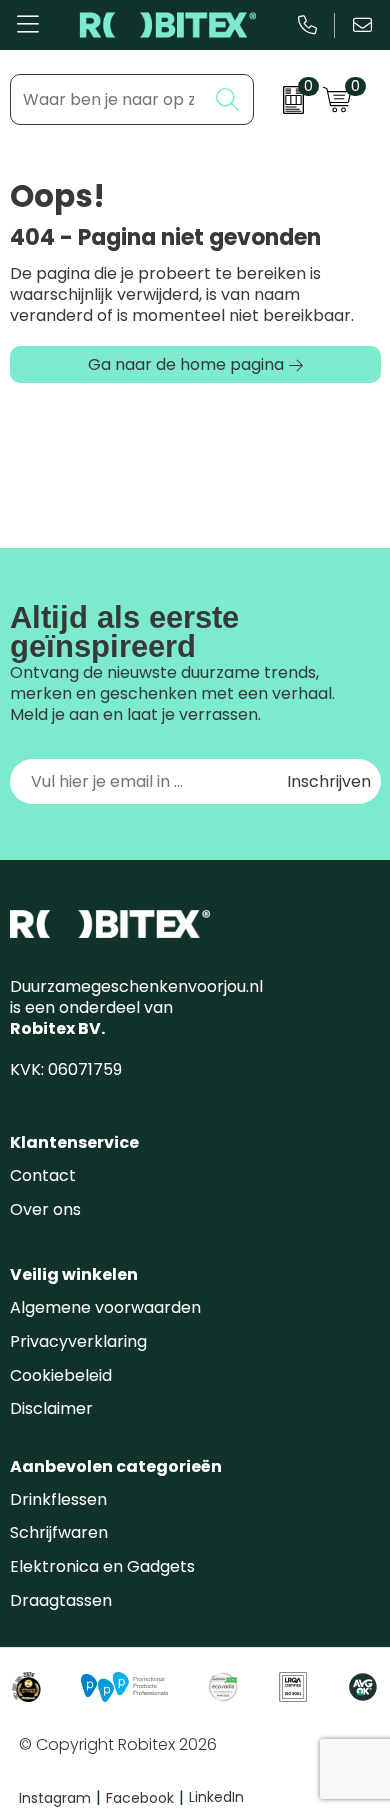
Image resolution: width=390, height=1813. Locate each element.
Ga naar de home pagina (186, 364)
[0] (283, 100)
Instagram (60, 1798)
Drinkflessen (58, 1499)
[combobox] (109, 99)
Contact (43, 1175)
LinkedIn (216, 1797)
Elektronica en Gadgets (102, 1566)
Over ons (45, 1209)
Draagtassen (61, 1600)
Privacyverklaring (78, 1341)
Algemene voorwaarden (105, 1307)
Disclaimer (51, 1408)
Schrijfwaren (59, 1532)
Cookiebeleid (61, 1375)
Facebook (145, 1798)
